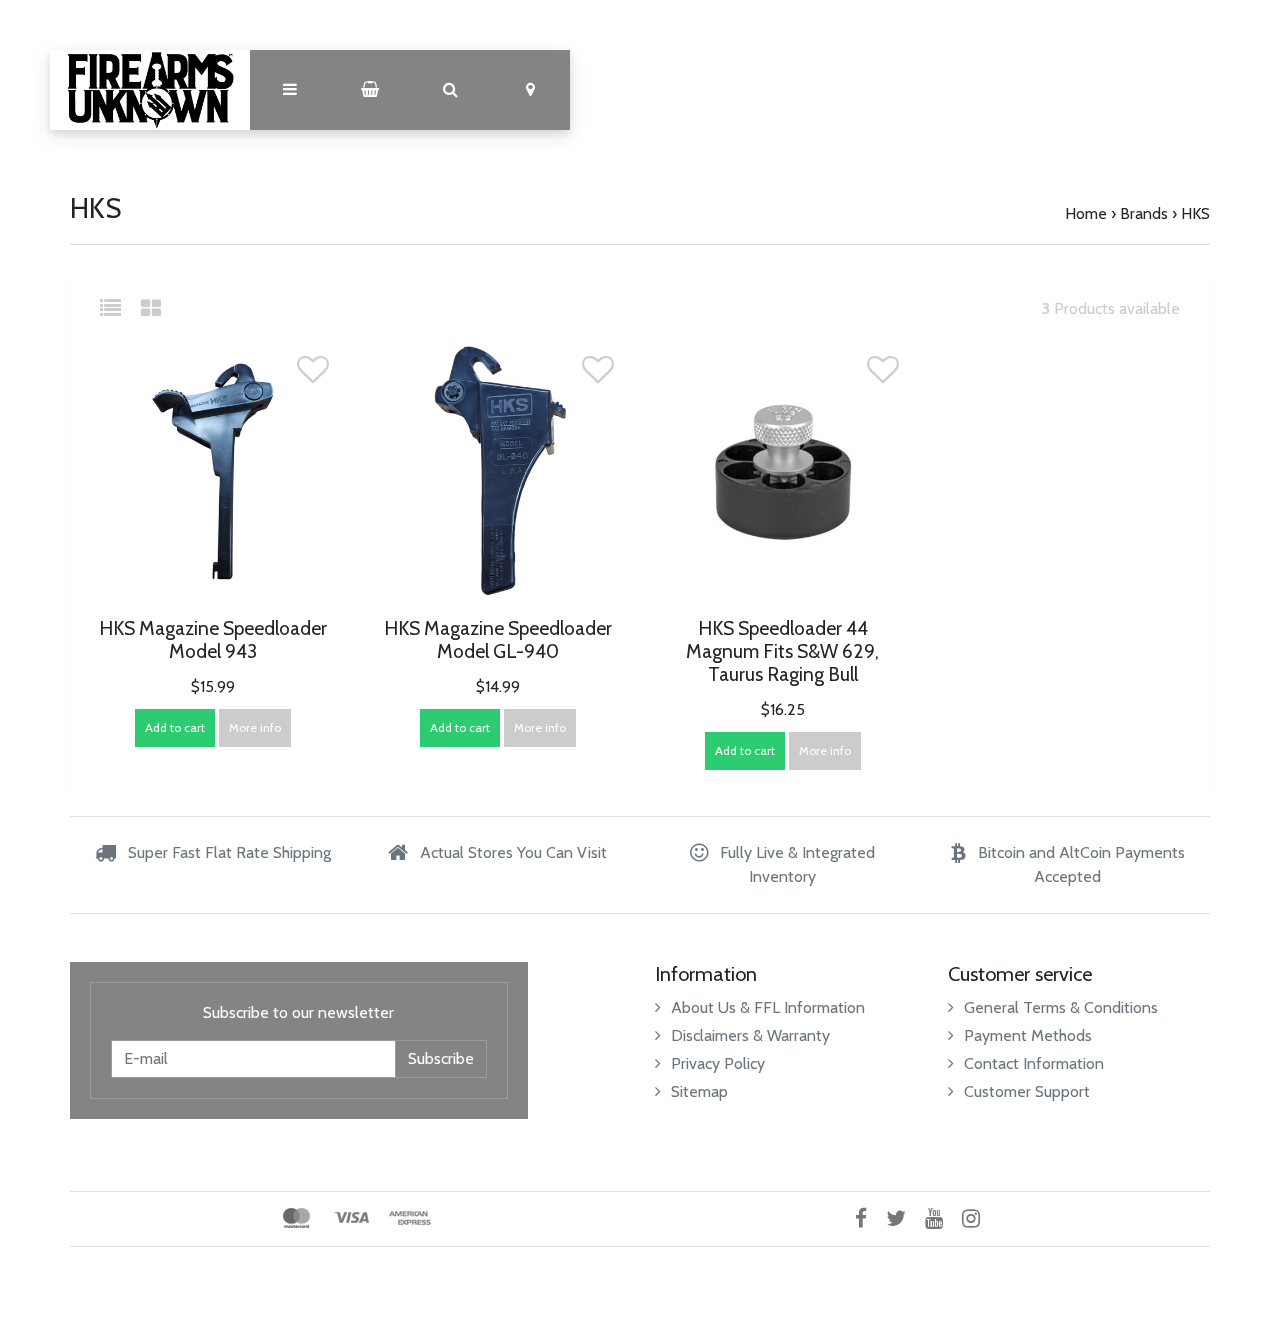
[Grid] (151, 308)
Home (1086, 213)
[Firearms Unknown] (150, 90)
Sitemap (699, 1091)
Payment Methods (1028, 1035)
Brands (1144, 213)
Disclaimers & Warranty (750, 1035)
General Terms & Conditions (1061, 1007)
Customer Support (1027, 1091)
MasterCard (296, 1218)
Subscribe (441, 1058)
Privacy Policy (718, 1063)
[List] (118, 308)
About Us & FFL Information (768, 1007)
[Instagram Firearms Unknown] (978, 1218)
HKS (1195, 213)
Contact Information (1034, 1063)
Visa (351, 1218)
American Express (410, 1218)
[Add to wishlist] (313, 375)
